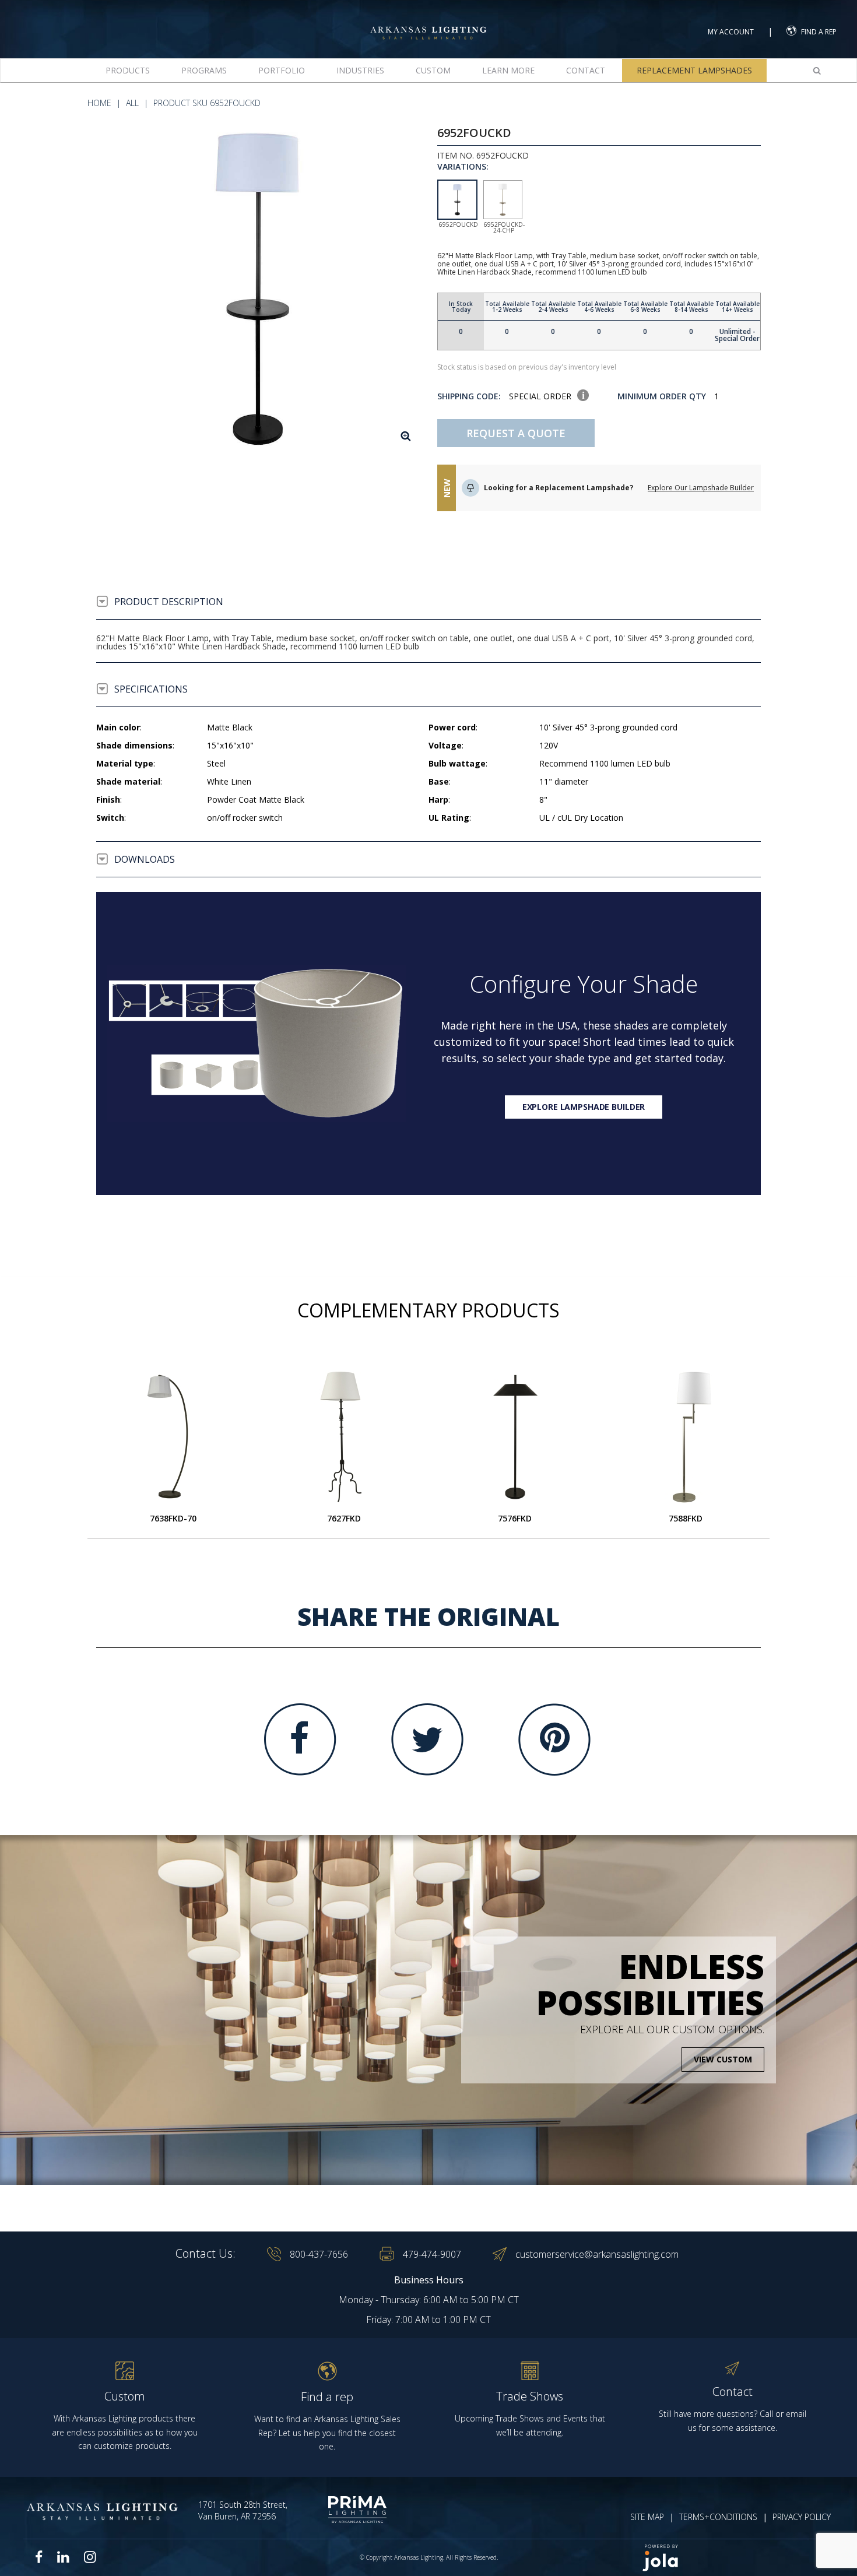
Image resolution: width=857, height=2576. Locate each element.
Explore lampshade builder (584, 1107)
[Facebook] (300, 1739)
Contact (586, 70)
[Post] (173, 1437)
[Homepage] (428, 22)
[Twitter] (427, 1739)
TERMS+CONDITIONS (718, 2517)
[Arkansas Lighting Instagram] (90, 2557)
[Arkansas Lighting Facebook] (39, 2557)
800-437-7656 (319, 2254)
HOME (99, 103)
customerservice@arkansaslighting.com (597, 2254)
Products (128, 70)
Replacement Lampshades (694, 70)
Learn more (508, 70)
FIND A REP (819, 32)
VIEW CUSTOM (723, 2059)
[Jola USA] (733, 2558)
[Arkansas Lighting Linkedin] (63, 2557)
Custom (433, 70)
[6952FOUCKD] (258, 288)
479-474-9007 (432, 2254)
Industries (360, 70)
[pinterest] (554, 1739)
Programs (204, 70)
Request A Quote (516, 433)
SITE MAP (647, 2517)
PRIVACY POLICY (802, 2517)
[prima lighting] (345, 2510)
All (132, 103)
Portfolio (282, 70)
